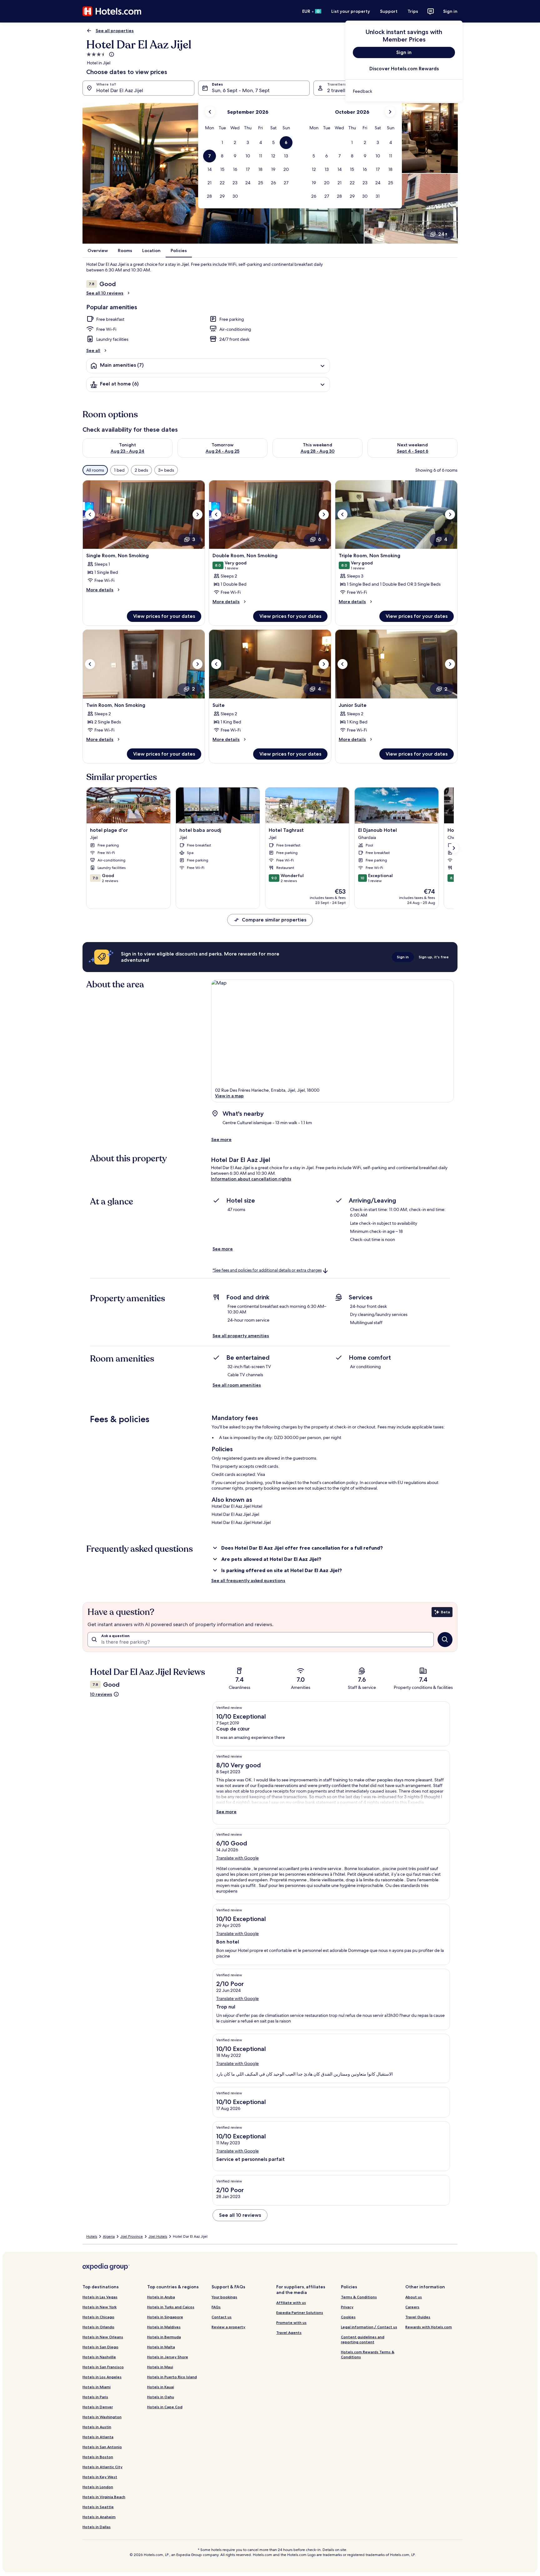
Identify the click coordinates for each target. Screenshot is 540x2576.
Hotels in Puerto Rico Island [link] (172, 2377)
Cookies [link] (348, 2317)
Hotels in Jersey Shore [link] (168, 2357)
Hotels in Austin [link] (97, 2427)
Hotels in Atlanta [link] (98, 2437)
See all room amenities (237, 1385)
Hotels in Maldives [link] (164, 2327)
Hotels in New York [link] (100, 2307)
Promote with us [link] (291, 2323)
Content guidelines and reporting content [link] (363, 2339)
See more (221, 1139)
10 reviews (101, 1694)
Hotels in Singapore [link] (165, 2317)
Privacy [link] (347, 2307)
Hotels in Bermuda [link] (164, 2337)
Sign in (450, 11)
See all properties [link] (115, 31)
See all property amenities (241, 1336)
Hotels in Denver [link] (98, 2407)
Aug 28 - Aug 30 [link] (318, 451)
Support (389, 11)
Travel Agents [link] (289, 2333)
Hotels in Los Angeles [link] (102, 2377)
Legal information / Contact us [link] (369, 2327)
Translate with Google (237, 1858)
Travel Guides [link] (418, 2317)
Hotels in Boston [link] (98, 2457)
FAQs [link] (216, 2307)
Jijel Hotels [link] (158, 2236)
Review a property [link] (228, 2327)
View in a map (229, 1096)
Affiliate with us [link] (291, 2303)
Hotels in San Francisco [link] (103, 2367)
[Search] (445, 1640)
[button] (222, 143)
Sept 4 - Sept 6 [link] (413, 451)
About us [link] (414, 2297)
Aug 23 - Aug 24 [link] (127, 451)
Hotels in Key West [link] (100, 2477)
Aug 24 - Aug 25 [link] (222, 451)
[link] (404, 91)
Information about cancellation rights (251, 1179)
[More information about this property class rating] (111, 54)
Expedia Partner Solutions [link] (300, 2313)
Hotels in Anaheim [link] (99, 2517)
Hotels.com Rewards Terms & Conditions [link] (368, 2354)
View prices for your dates (164, 616)
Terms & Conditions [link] (359, 2297)
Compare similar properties (274, 920)
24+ (443, 234)
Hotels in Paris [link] (95, 2397)
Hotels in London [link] (98, 2487)
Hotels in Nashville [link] (99, 2357)
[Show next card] (454, 848)
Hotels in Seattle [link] (98, 2507)
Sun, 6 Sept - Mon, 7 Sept (241, 90)
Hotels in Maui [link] (160, 2367)
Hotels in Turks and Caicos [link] (171, 2307)
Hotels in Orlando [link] (98, 2327)
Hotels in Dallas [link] (97, 2527)
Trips (413, 11)
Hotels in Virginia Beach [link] (104, 2497)
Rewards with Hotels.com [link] (429, 2327)
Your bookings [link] (224, 2297)
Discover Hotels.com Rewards (404, 69)
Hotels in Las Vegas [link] (100, 2297)
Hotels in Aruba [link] (161, 2297)
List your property (351, 11)
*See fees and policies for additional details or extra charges (267, 1270)
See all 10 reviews (105, 293)
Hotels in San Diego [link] (100, 2347)
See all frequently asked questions (248, 1581)
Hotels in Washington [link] (102, 2417)
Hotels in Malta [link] (161, 2347)
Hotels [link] (92, 2236)
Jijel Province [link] (132, 2236)
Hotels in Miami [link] (97, 2387)
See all (93, 350)
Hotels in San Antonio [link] (102, 2447)
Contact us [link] (222, 2317)
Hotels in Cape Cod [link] (165, 2407)
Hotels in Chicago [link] (98, 2317)
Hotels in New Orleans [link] (103, 2337)
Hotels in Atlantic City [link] (102, 2467)
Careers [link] (412, 2307)
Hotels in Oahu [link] (161, 2397)
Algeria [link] (109, 2236)
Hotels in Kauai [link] (161, 2387)
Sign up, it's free (434, 957)
